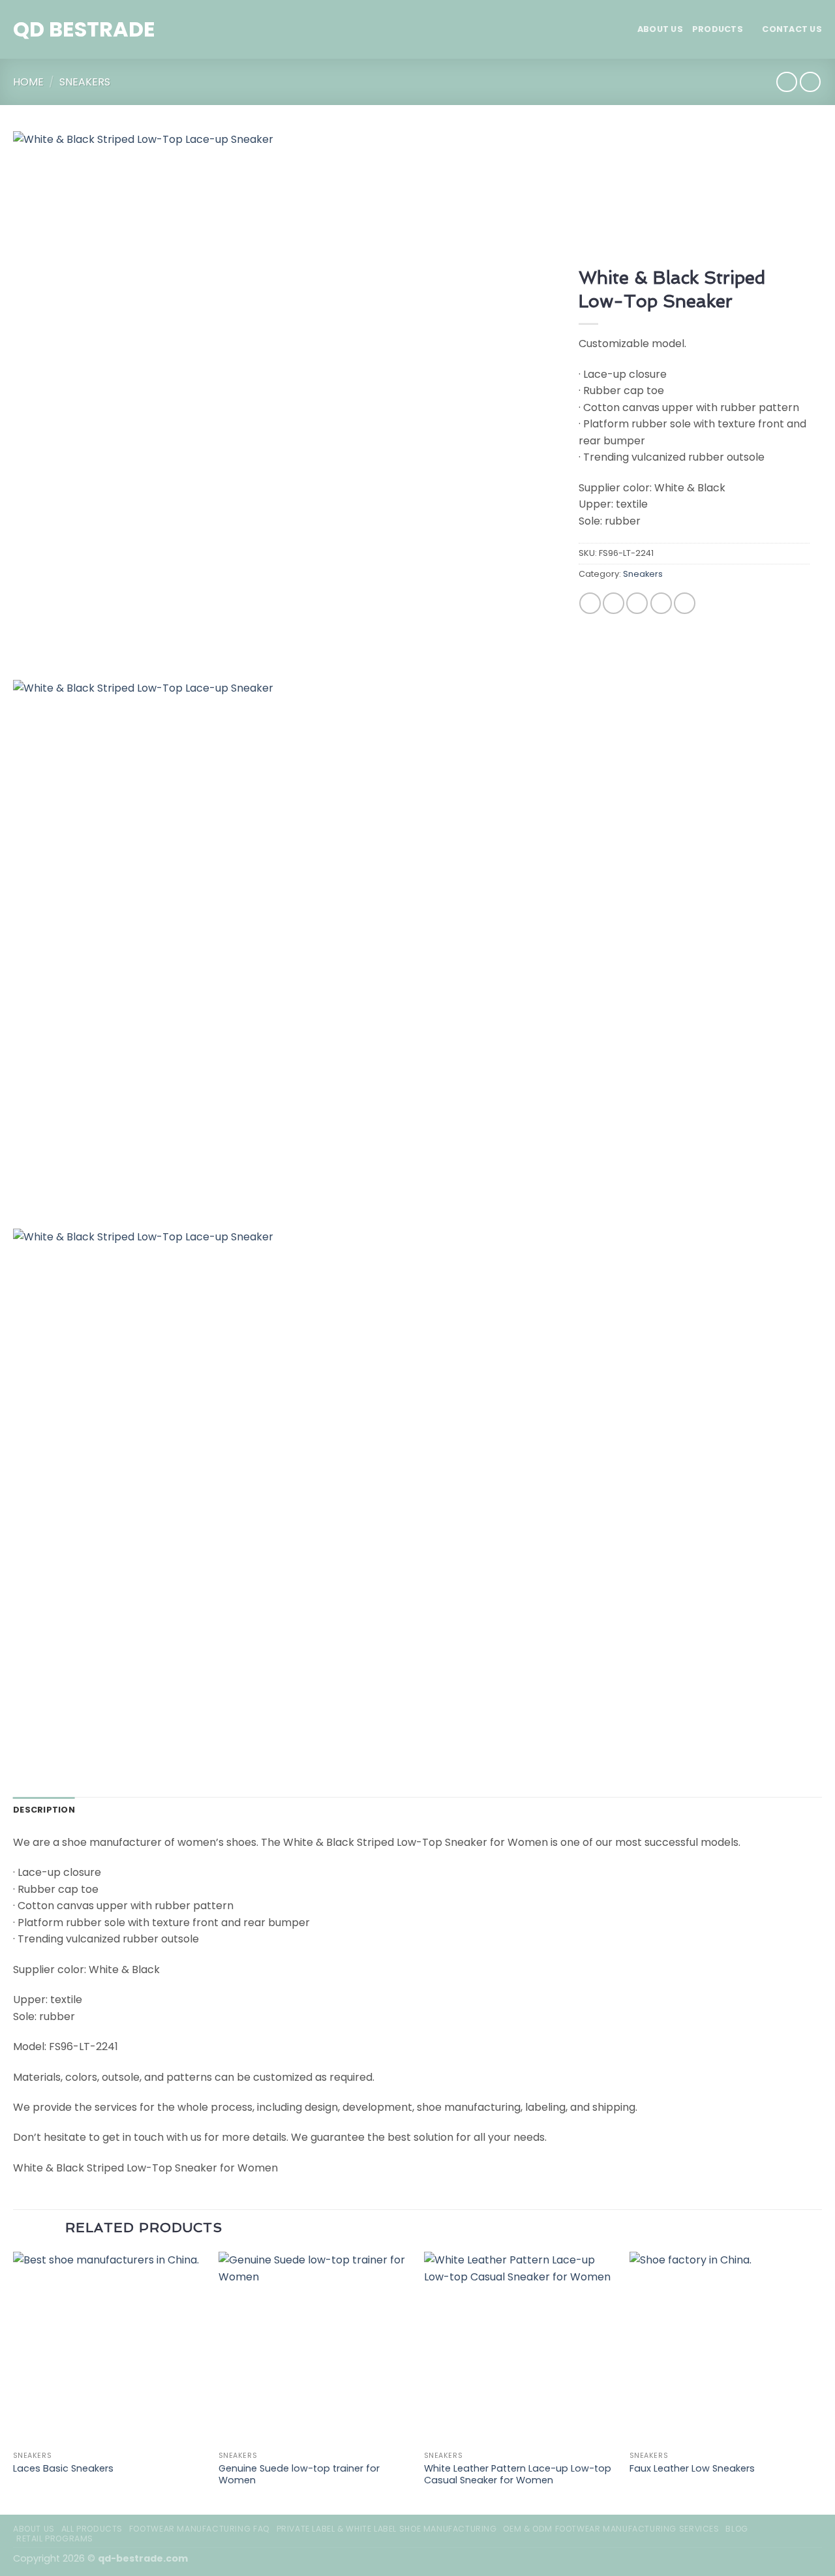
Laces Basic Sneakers (63, 2469)
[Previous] (14, 2382)
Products (718, 29)
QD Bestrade (84, 29)
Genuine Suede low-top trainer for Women (299, 2475)
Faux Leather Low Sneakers (692, 2469)
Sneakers (85, 82)
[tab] (44, 1810)
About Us (660, 29)
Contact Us (792, 29)
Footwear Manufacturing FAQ (200, 2529)
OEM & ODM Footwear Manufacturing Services (611, 2529)
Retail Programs (55, 2538)
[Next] (821, 2382)
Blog (736, 2529)
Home (28, 82)
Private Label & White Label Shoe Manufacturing (387, 2529)
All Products (92, 2529)
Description (44, 1810)
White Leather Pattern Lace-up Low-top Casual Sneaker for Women (518, 2475)
